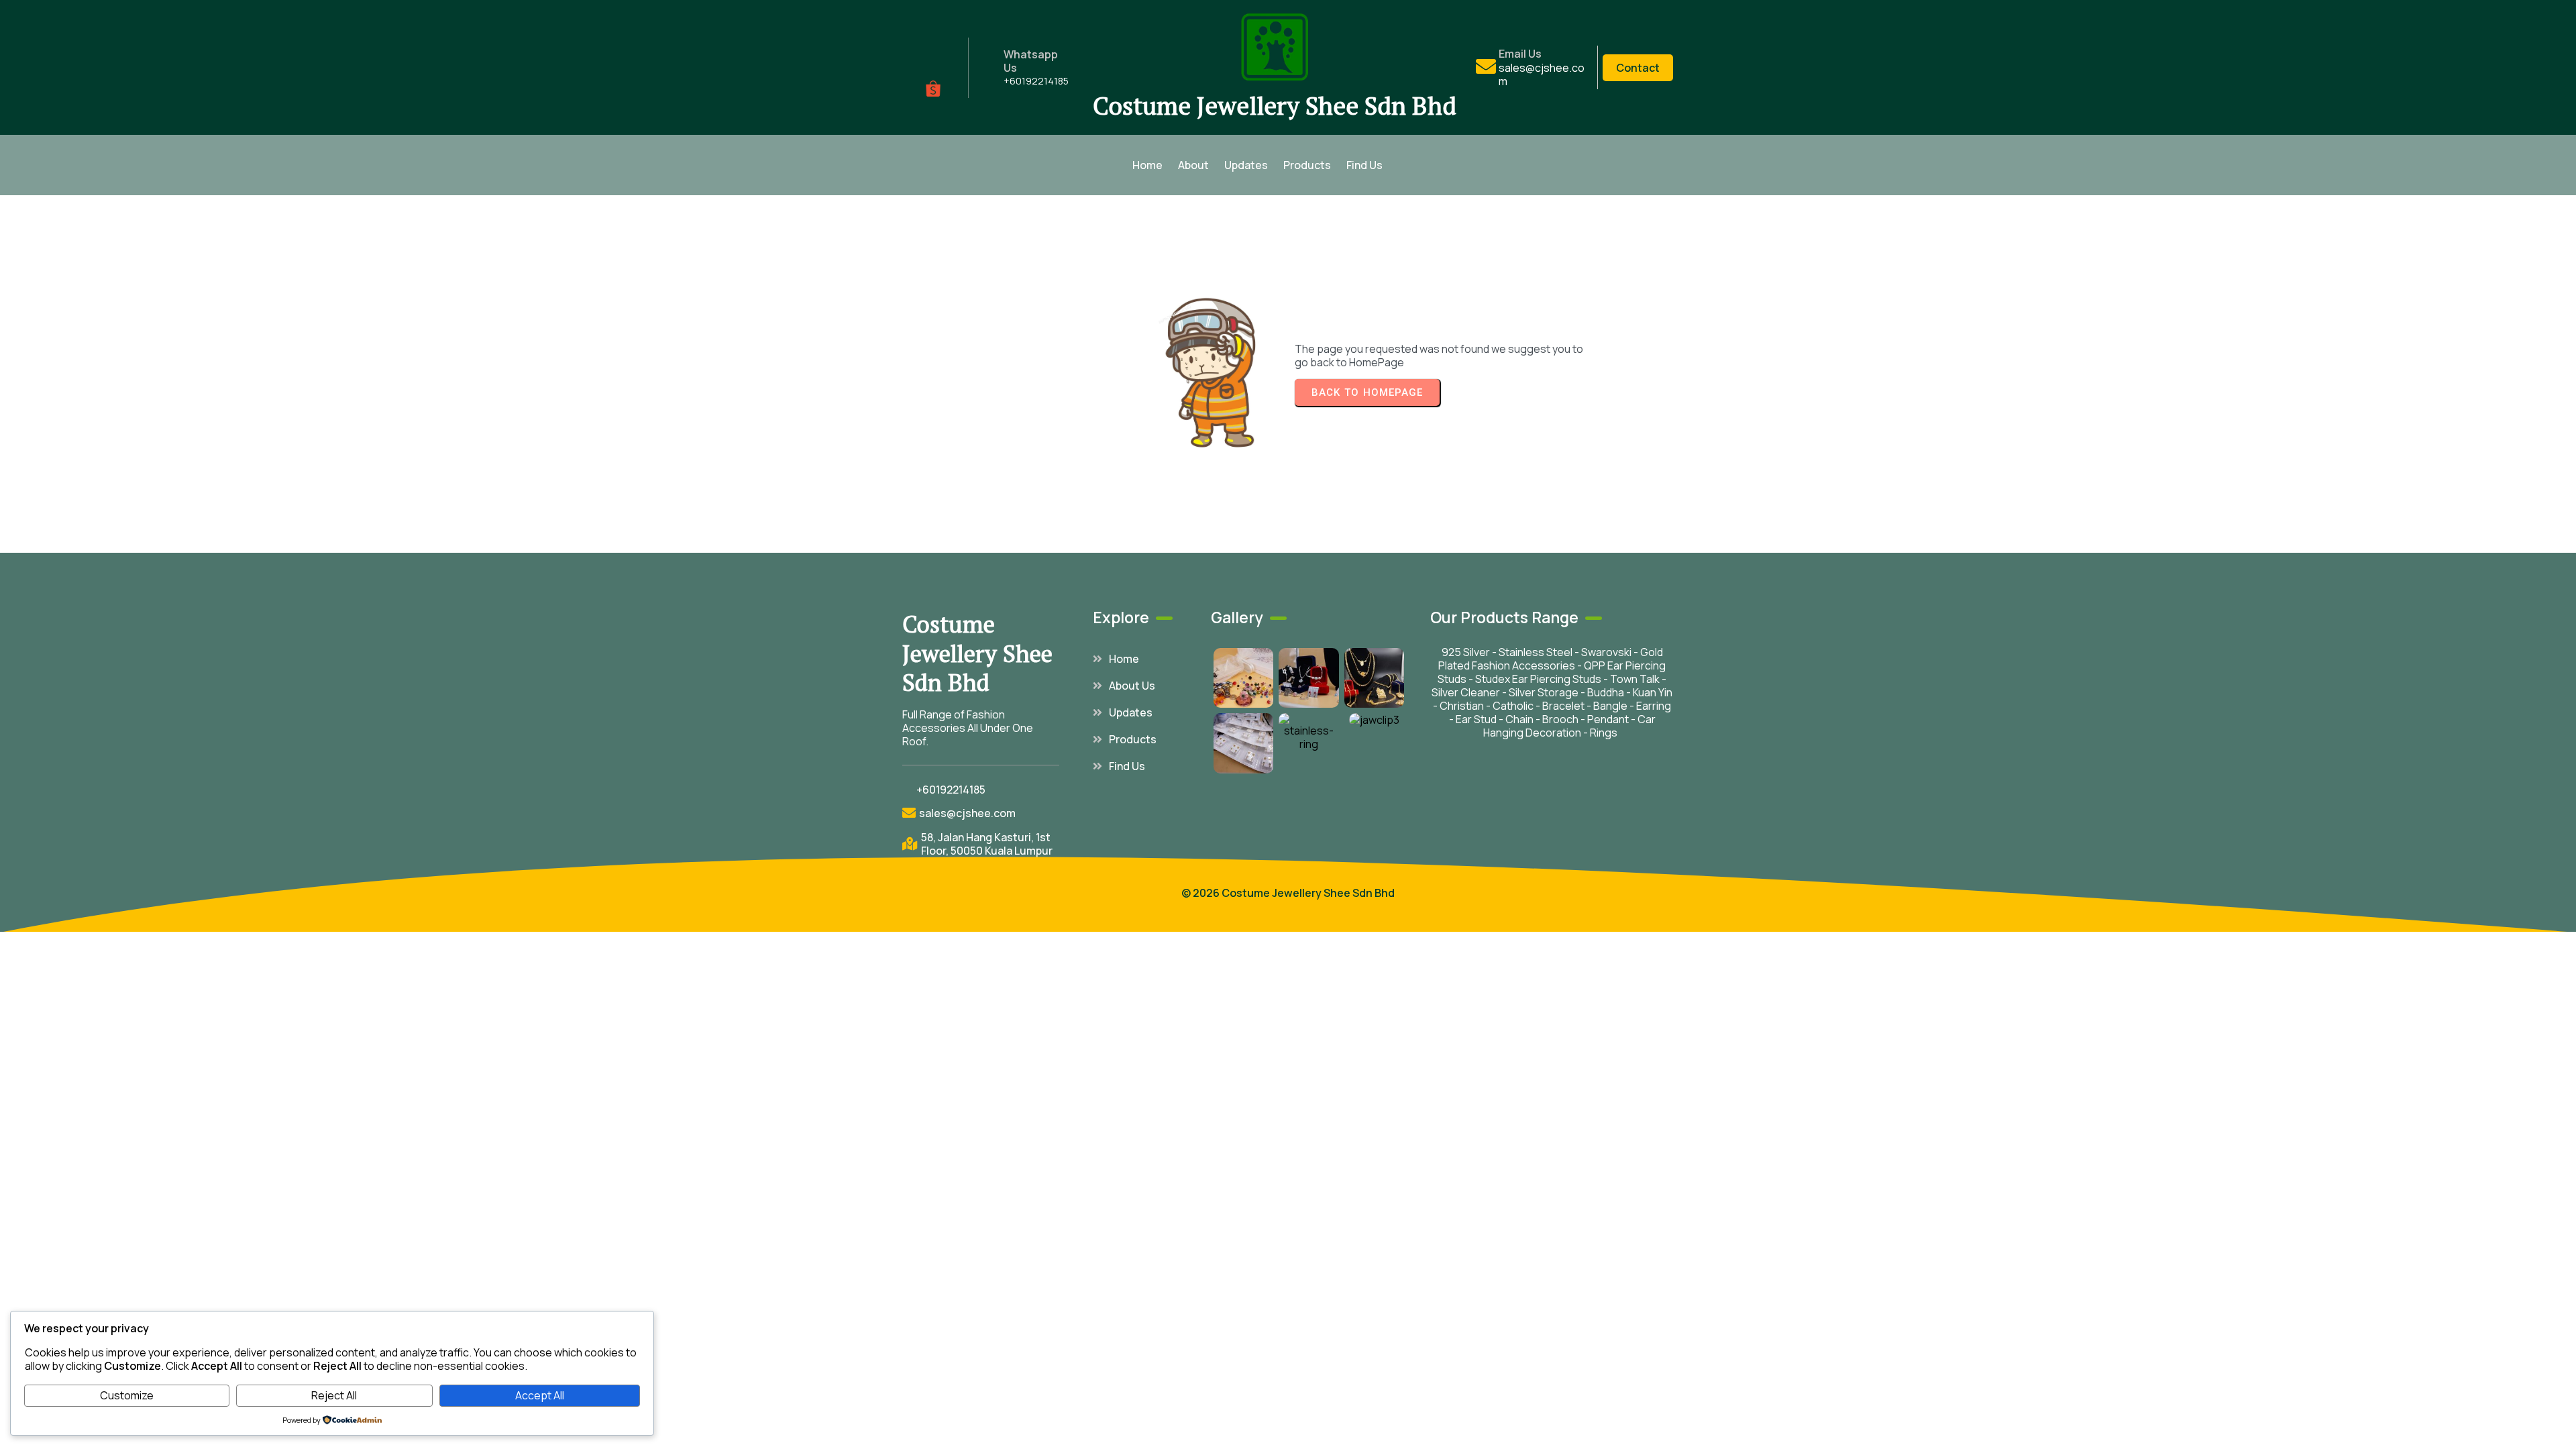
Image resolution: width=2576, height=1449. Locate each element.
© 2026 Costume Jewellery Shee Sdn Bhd (1288, 893)
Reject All (334, 1395)
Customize (127, 1395)
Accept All (540, 1395)
